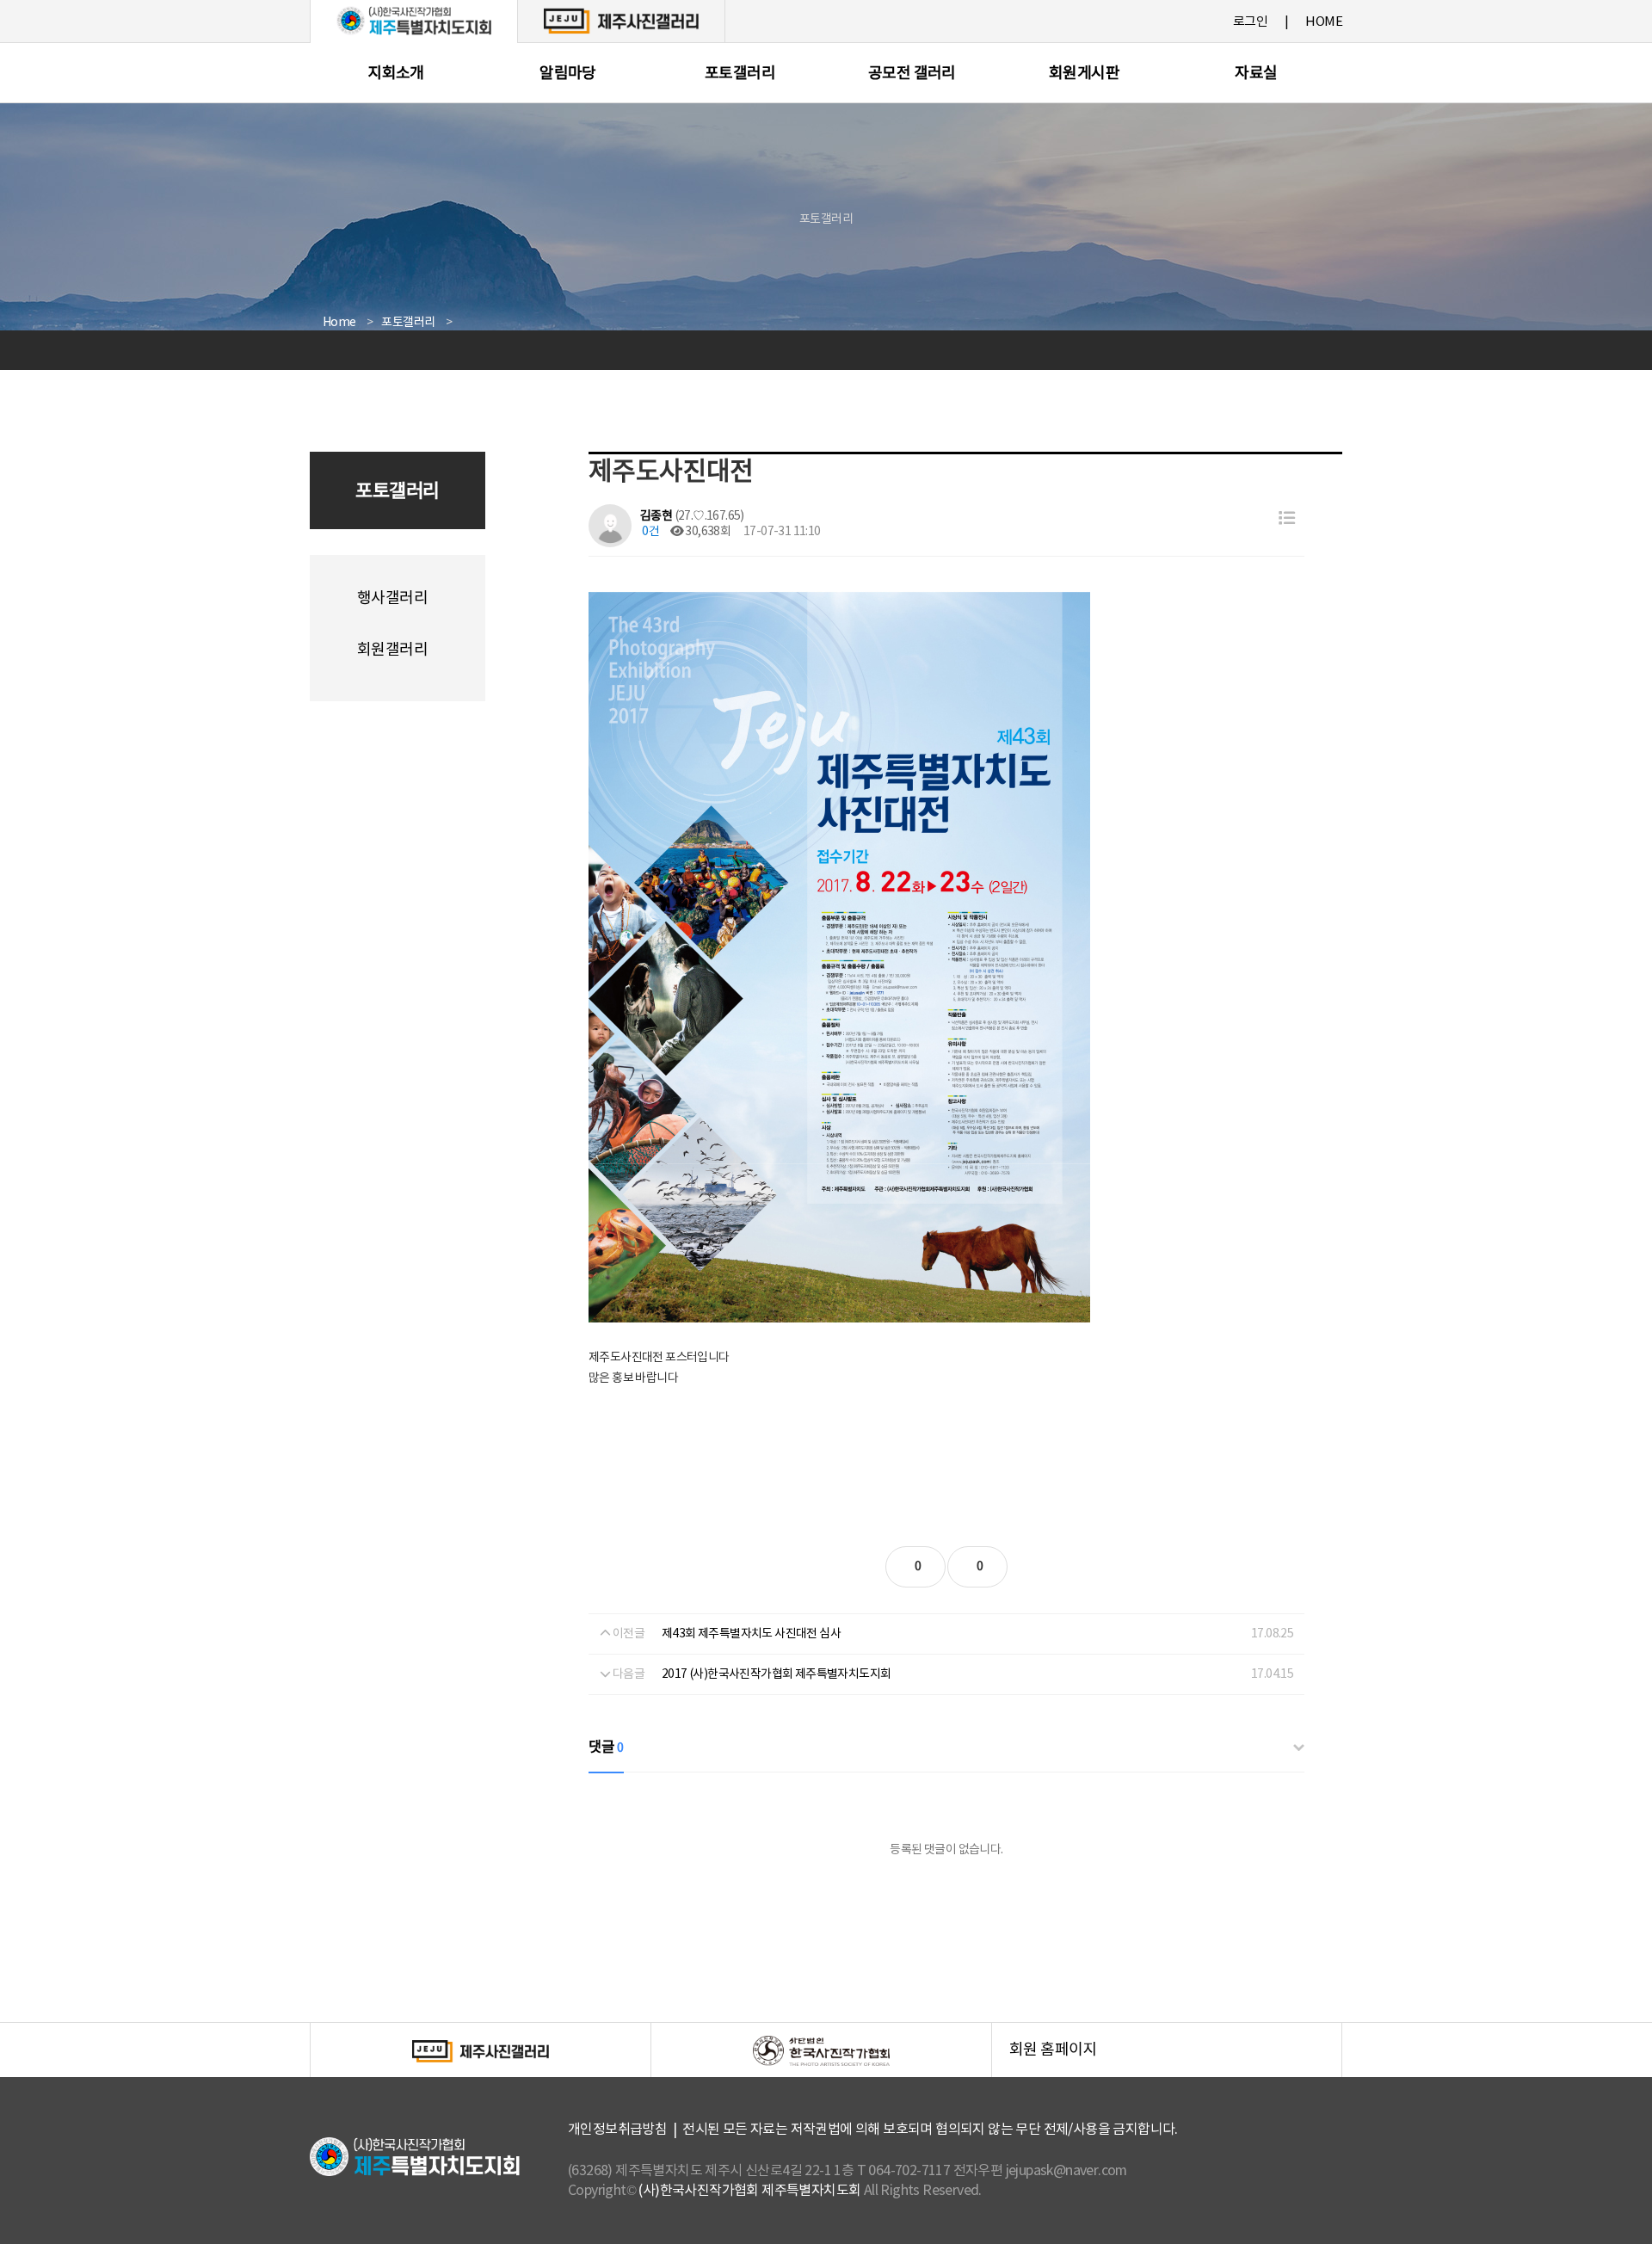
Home (339, 323)
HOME (1324, 22)
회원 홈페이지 (1175, 2059)
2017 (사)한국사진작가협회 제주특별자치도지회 (776, 1674)
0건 (650, 532)
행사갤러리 (392, 598)
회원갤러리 (392, 650)
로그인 (1250, 22)
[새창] (621, 21)
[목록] (1287, 519)
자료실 (1256, 74)
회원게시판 (1084, 74)
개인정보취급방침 (617, 2130)
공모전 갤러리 (912, 74)
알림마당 (568, 74)
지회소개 (396, 74)
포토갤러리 (740, 74)
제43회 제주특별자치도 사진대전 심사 (751, 1634)
